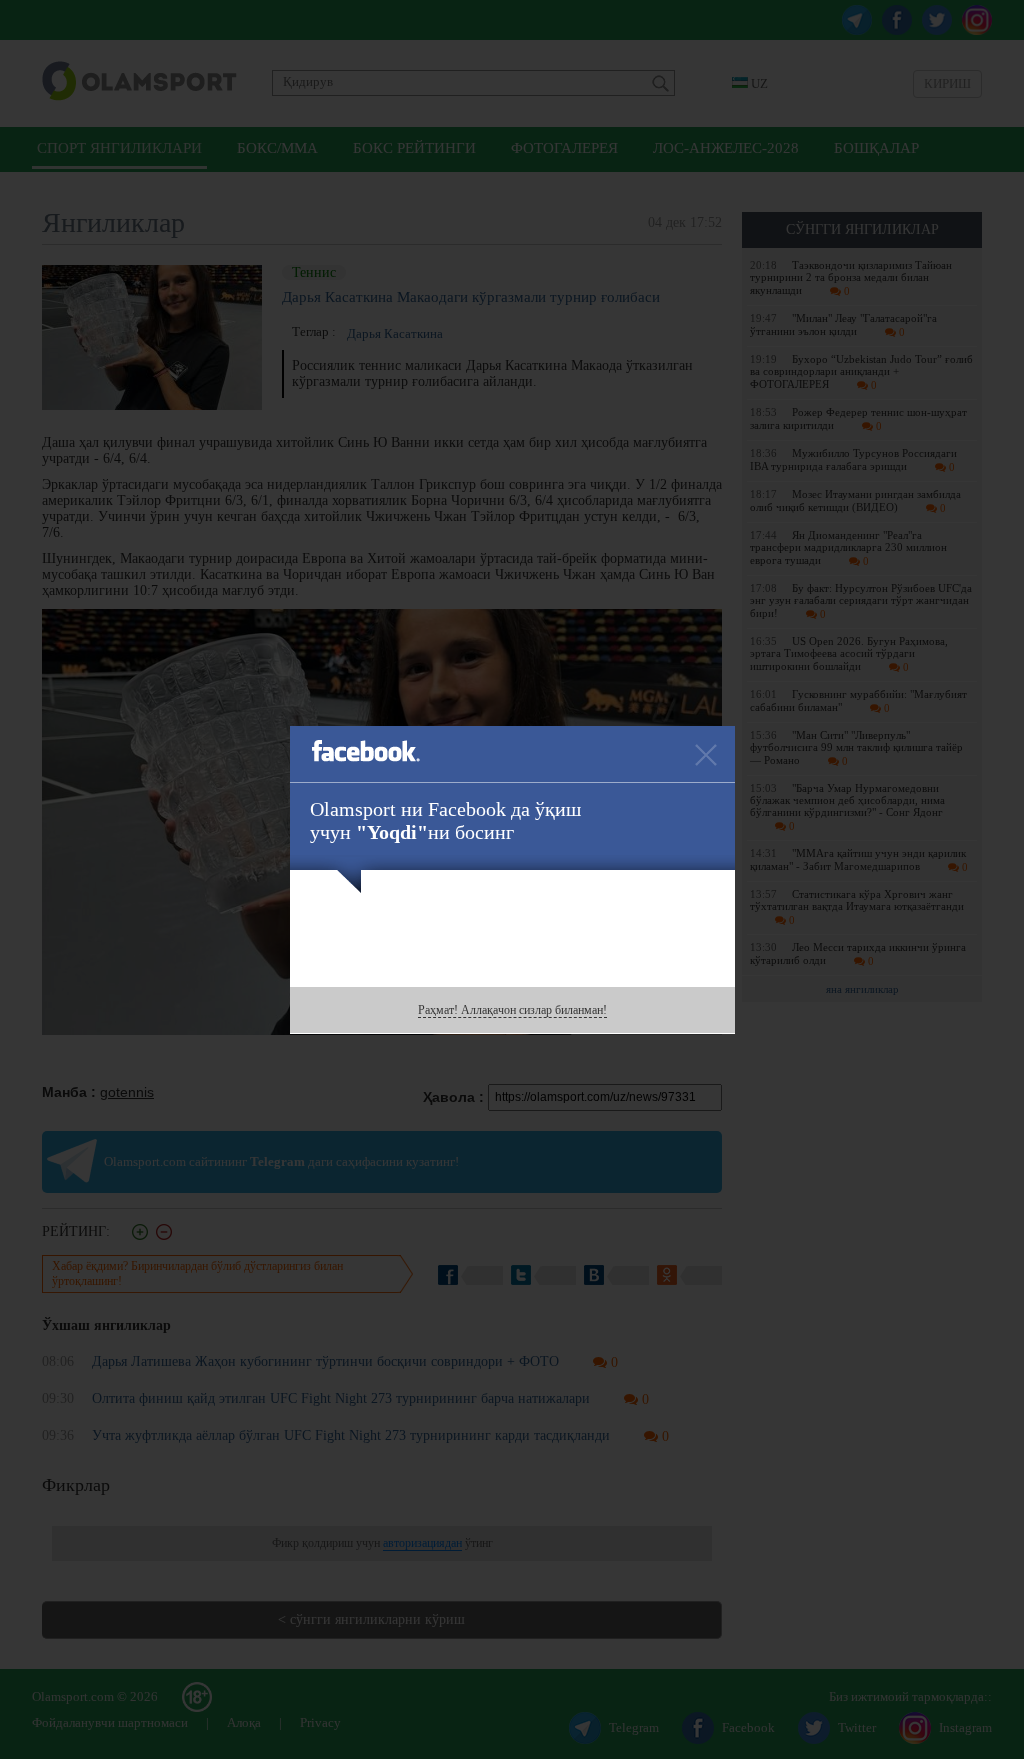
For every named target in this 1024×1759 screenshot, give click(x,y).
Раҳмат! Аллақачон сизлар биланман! (512, 1010)
